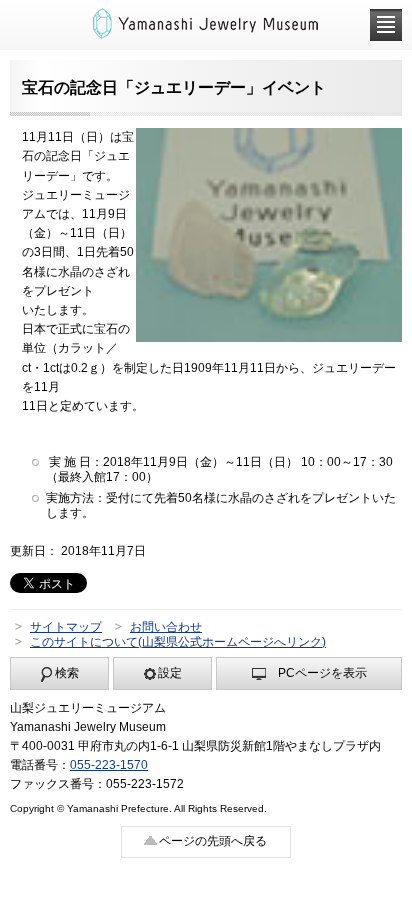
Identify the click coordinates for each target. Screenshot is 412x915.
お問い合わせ (166, 627)
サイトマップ (66, 627)
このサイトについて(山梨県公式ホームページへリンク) (178, 642)
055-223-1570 (109, 765)
